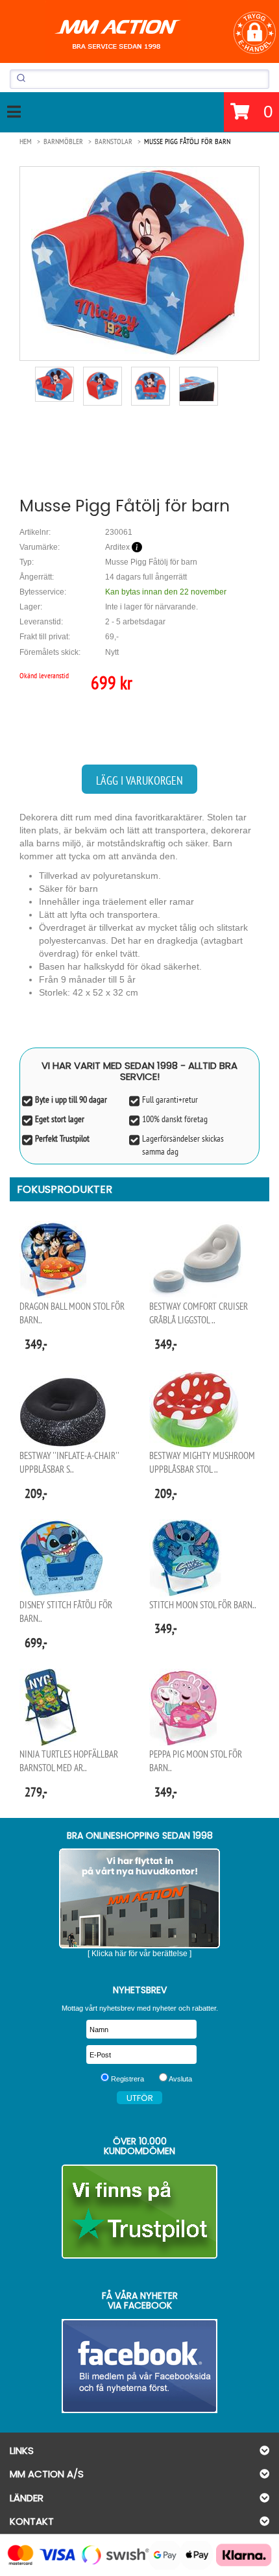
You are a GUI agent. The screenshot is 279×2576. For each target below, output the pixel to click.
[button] (255, 33)
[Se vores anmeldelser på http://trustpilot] (139, 2212)
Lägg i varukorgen (139, 780)
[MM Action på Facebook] (139, 2366)
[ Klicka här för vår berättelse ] (139, 1954)
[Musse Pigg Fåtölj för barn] (139, 263)
